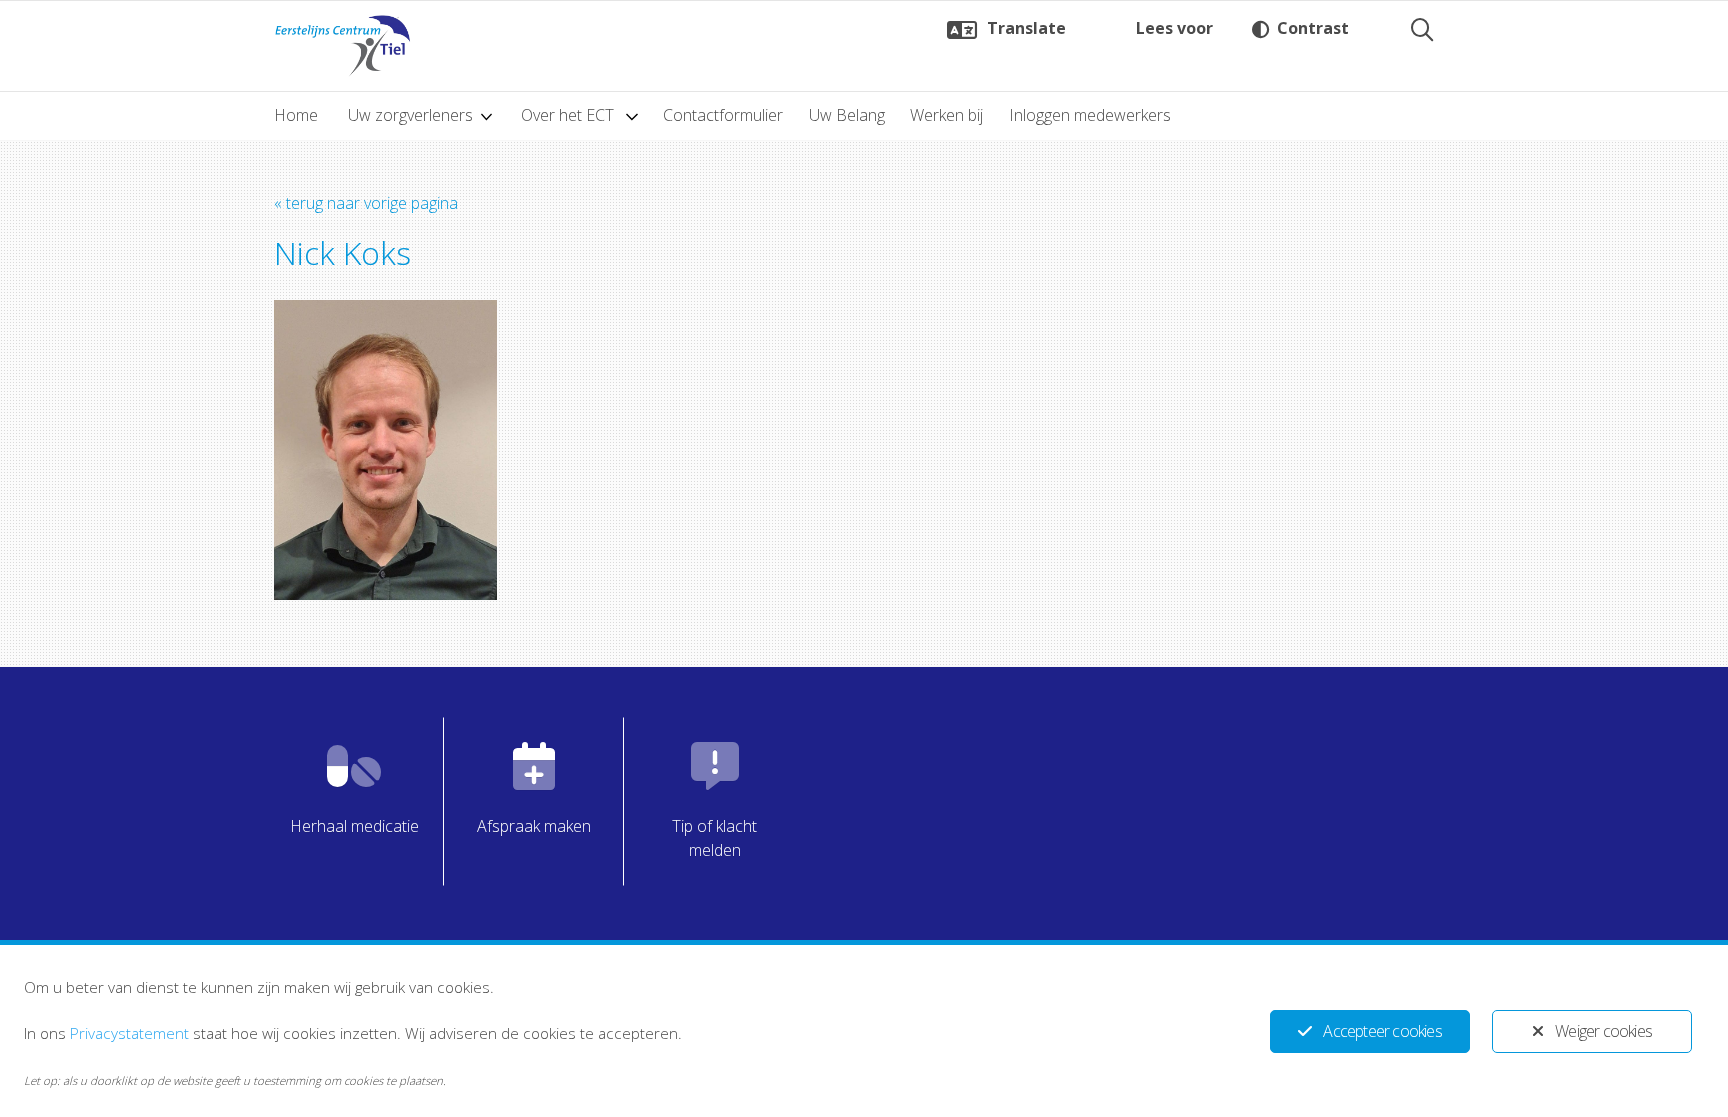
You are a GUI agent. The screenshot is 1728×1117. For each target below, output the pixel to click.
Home (296, 115)
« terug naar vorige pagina (366, 203)
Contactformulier (723, 115)
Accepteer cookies (1382, 1031)
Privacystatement (129, 1033)
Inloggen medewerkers (1090, 115)
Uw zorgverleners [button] (410, 115)
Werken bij (946, 115)
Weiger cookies (1603, 1031)
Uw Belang (847, 115)
